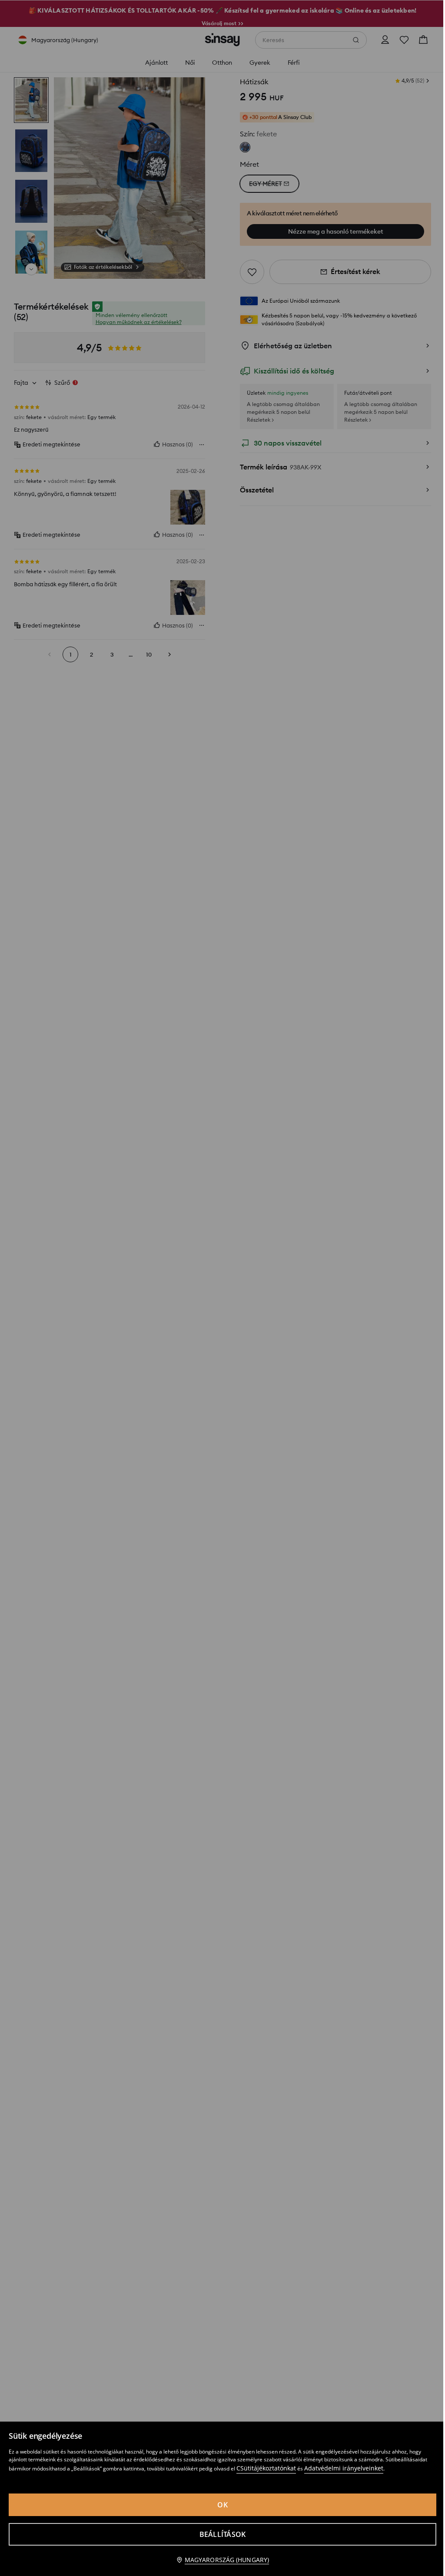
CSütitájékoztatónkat (266, 2468)
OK (222, 2505)
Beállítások (223, 2534)
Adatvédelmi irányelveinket (344, 2468)
